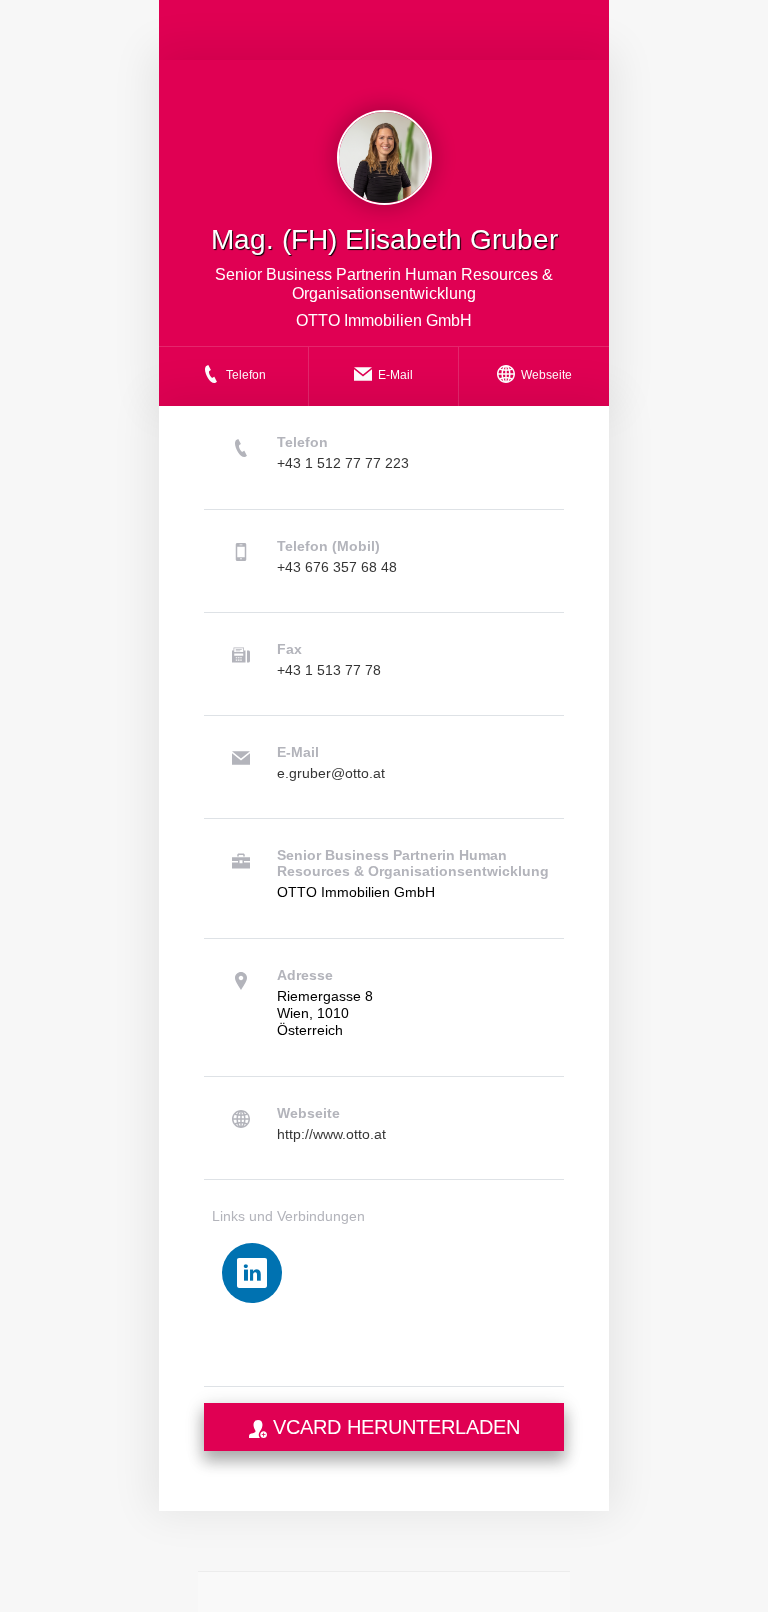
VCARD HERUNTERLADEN (393, 1427)
